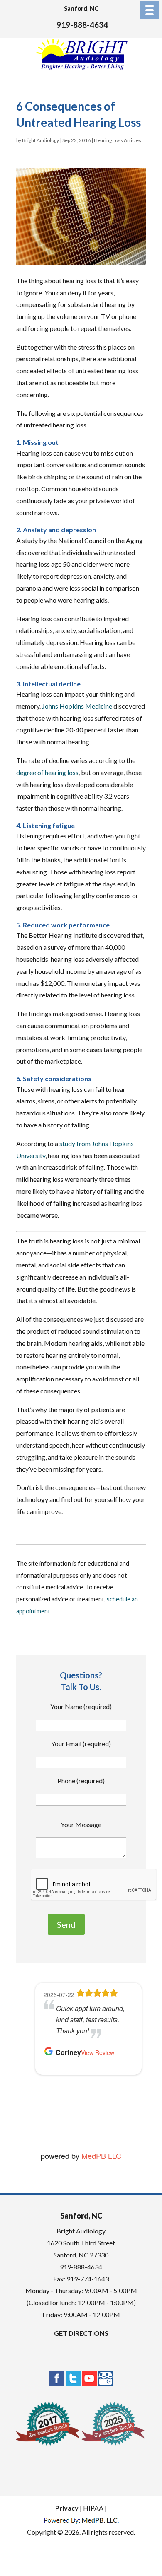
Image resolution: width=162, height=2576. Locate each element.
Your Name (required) (81, 1706)
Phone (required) (81, 1781)
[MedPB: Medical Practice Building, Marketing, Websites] (81, 2520)
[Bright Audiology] (82, 68)
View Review (98, 2052)
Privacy (67, 2508)
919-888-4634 (82, 25)
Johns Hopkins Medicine (77, 706)
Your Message (81, 1824)
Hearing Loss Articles (118, 140)
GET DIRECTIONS (81, 2333)
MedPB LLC (100, 2156)
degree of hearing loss (47, 772)
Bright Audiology (40, 140)
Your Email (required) (81, 1744)
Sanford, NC (81, 8)
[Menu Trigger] (149, 10)
